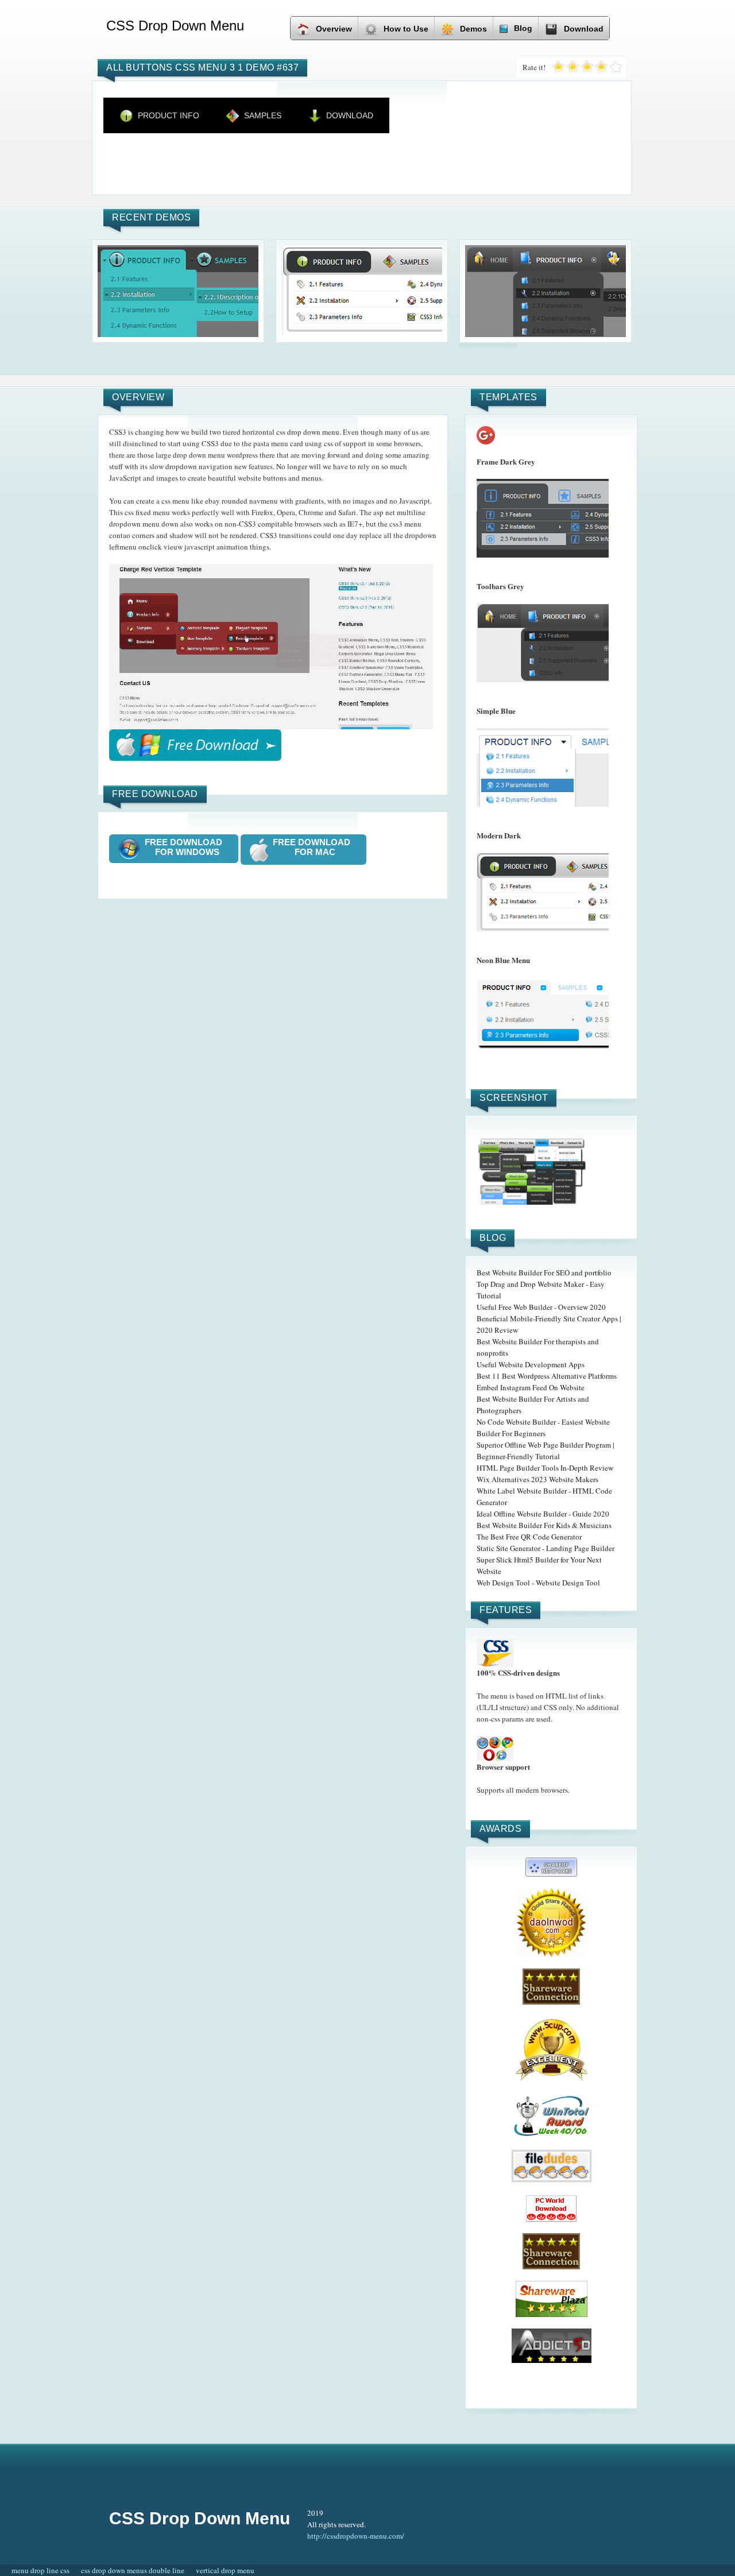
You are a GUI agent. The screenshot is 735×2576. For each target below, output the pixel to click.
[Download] (195, 745)
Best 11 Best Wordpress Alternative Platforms (547, 1376)
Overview (334, 29)
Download (584, 29)
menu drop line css (40, 2570)
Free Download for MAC (315, 847)
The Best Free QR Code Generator (529, 1537)
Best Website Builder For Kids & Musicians (544, 1525)
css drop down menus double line (133, 2570)
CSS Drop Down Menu (200, 2518)
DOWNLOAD (350, 115)
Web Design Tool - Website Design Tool (538, 1583)
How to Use (406, 29)
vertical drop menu (225, 2570)
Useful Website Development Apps (531, 1364)
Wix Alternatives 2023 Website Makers (537, 1479)
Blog (523, 28)
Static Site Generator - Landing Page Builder (546, 1548)
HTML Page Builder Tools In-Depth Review (545, 1468)
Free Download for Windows (187, 847)
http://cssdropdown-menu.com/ (356, 2536)
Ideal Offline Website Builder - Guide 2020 (543, 1514)
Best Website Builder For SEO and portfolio (544, 1272)
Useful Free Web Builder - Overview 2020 (541, 1307)
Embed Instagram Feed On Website (531, 1387)
